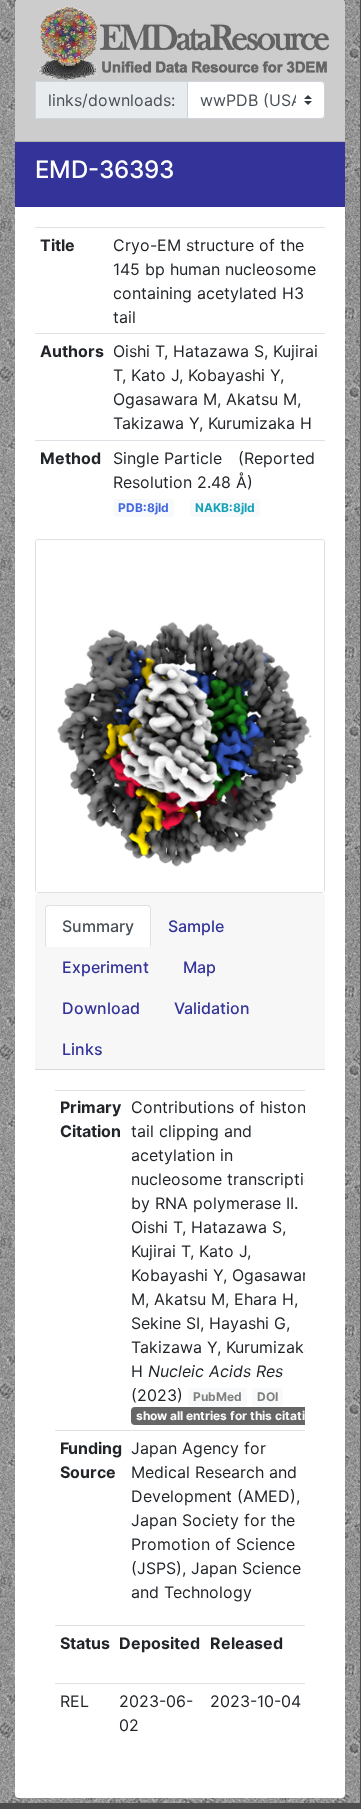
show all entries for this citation (227, 1415)
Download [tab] (101, 1008)
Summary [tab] (98, 926)
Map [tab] (199, 967)
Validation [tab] (212, 1008)
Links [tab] (82, 1049)
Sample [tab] (196, 926)
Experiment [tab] (105, 967)
